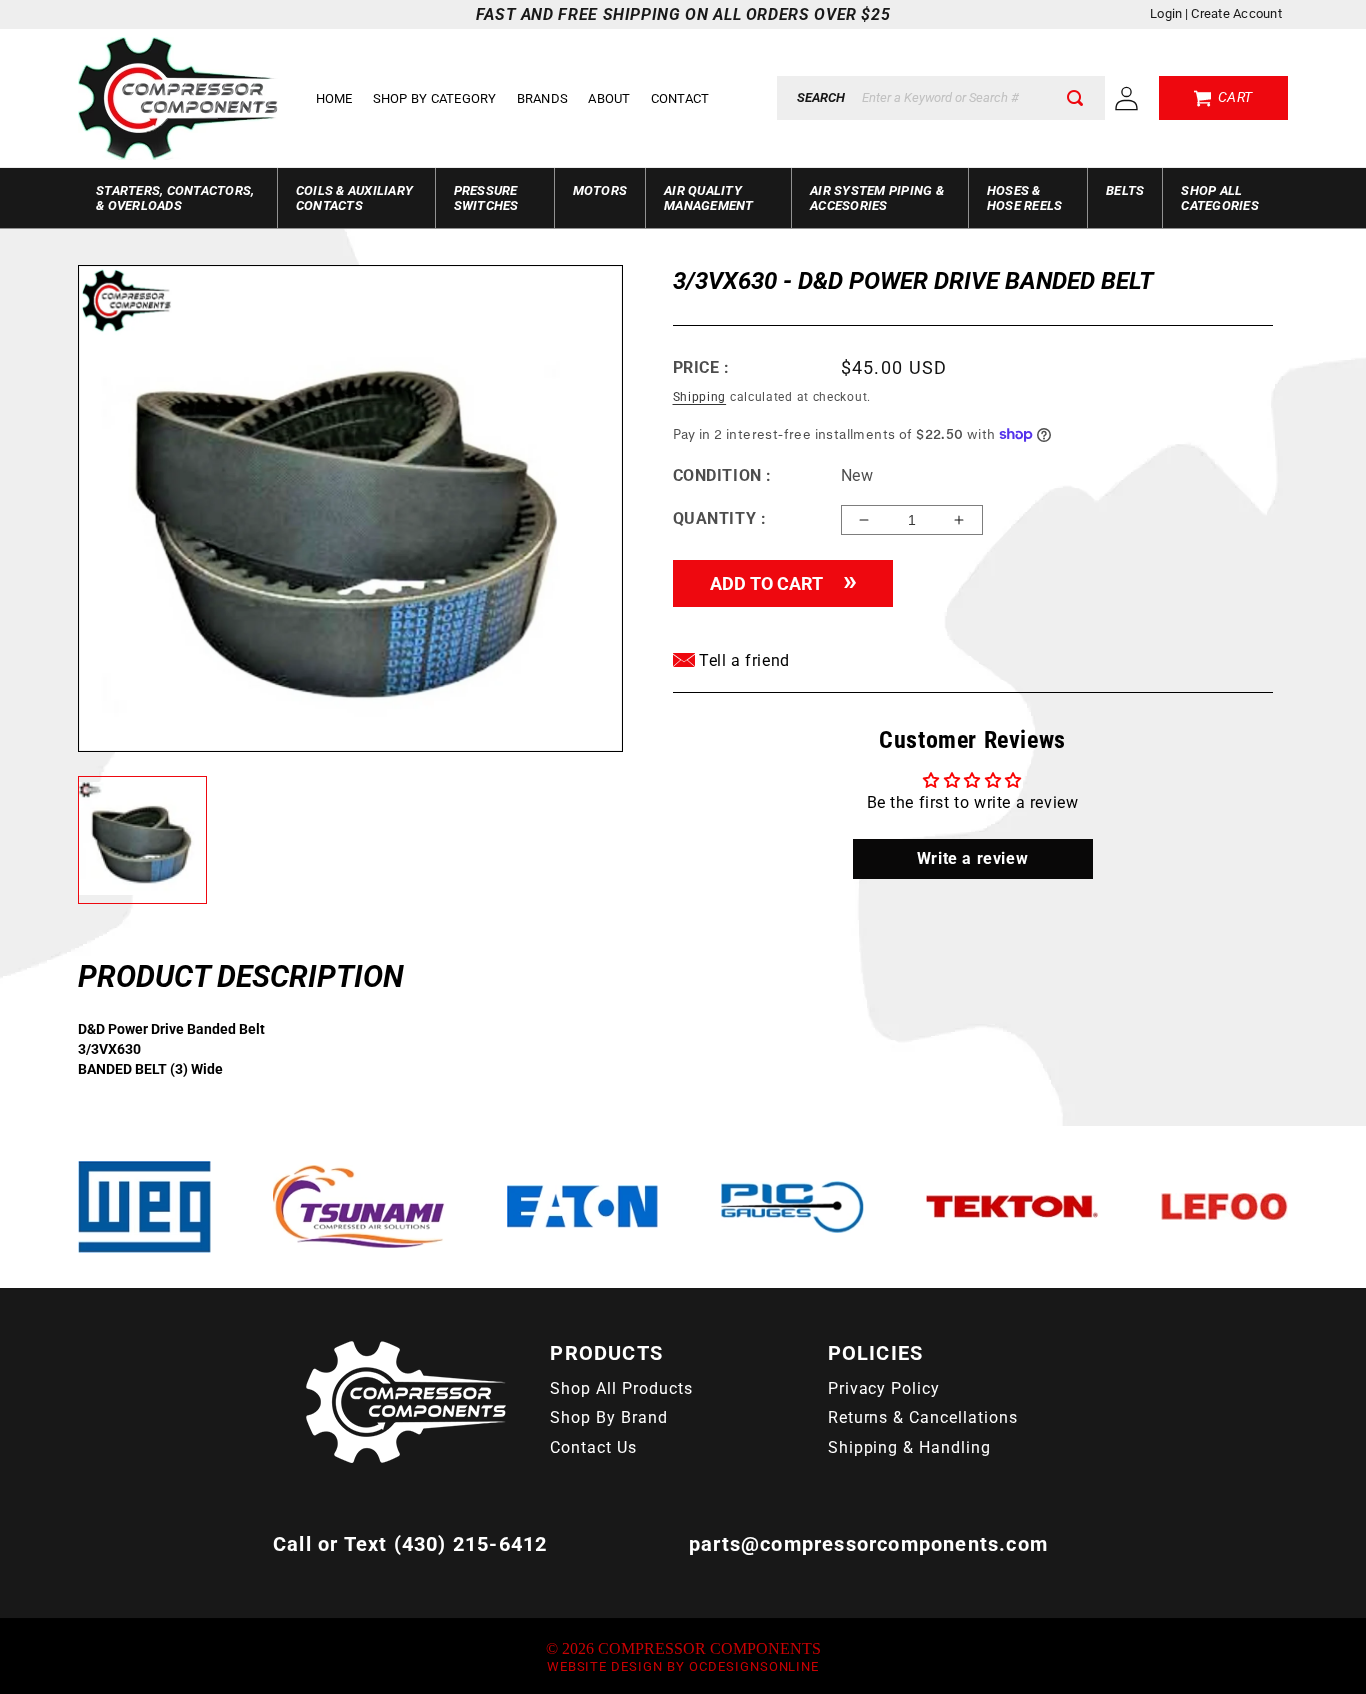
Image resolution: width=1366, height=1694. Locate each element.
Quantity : (720, 518)
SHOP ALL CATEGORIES (1220, 198)
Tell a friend (742, 660)
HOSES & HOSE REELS (1025, 198)
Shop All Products (621, 1388)
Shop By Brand (608, 1417)
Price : (701, 367)
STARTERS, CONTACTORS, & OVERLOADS (175, 198)
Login (1166, 13)
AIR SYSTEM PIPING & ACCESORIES (877, 198)
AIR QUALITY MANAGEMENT (709, 198)
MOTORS (600, 190)
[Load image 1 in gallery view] (142, 840)
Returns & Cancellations (923, 1417)
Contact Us (593, 1447)
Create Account (1236, 13)
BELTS (1125, 190)
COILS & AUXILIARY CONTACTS (354, 198)
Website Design (605, 1666)
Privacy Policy (884, 1388)
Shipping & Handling (909, 1447)
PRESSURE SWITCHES (486, 198)
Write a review (972, 858)
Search (821, 97)
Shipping (700, 397)
